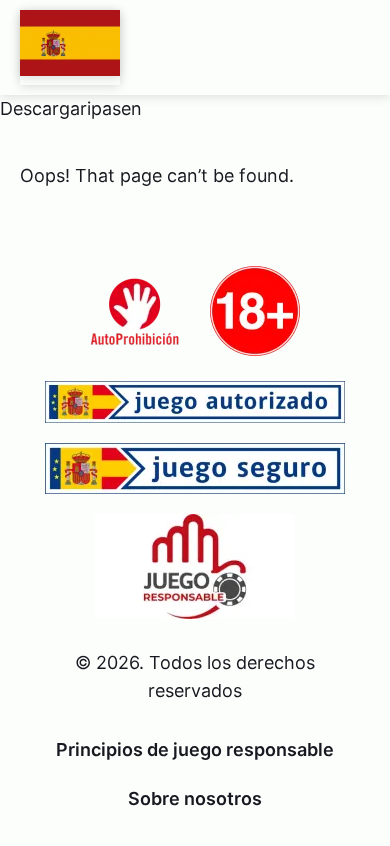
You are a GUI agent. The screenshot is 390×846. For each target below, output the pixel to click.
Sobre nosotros (195, 798)
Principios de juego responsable (195, 749)
